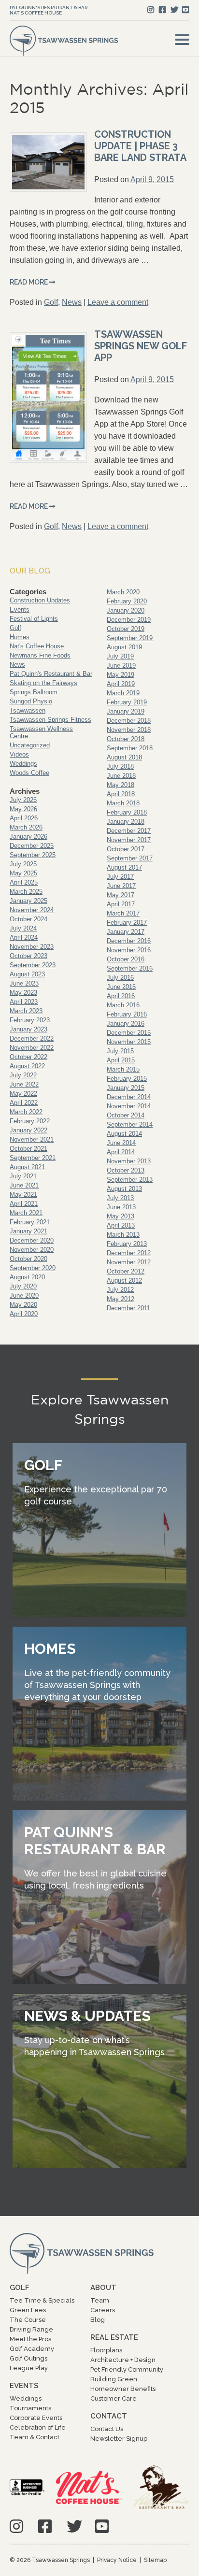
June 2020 (24, 1295)
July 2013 (120, 1198)
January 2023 (28, 1029)
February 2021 (30, 1222)
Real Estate (114, 2337)
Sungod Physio (31, 701)
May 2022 (23, 1094)
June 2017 (121, 886)
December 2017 (129, 831)
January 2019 (126, 711)
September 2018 (130, 748)
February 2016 (127, 1014)
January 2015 (126, 1088)
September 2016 (130, 968)
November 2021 (32, 1139)
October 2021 (28, 1149)
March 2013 (123, 1235)
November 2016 (129, 950)
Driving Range (31, 2329)
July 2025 (23, 864)
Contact (109, 2416)
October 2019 (126, 629)
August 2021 (27, 1167)
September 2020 (33, 1268)
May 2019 (121, 675)
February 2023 (30, 1020)
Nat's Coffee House (36, 13)
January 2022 (28, 1130)
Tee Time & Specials (42, 2300)
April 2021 (24, 1204)
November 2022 (32, 1048)
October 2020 (28, 1259)
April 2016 (121, 996)
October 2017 (126, 849)
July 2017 (120, 877)
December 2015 (129, 1033)
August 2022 (27, 1066)
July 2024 (23, 928)
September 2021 (33, 1158)
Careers (103, 2310)
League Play (29, 2368)
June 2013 (121, 1207)
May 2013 (121, 1216)
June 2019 (121, 665)
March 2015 (123, 1069)
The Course (28, 2320)
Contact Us (107, 2429)
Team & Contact (35, 2437)
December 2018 (129, 721)
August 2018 (124, 757)
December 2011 (128, 1308)
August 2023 (27, 974)
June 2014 (121, 1143)
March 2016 (123, 1005)
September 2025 (33, 855)
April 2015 (121, 1060)
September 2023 (33, 965)
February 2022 (30, 1121)
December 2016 (129, 941)
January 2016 (126, 1023)
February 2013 (127, 1244)
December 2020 (32, 1240)
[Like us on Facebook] (162, 10)
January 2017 (126, 932)
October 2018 (126, 739)
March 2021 (26, 1213)
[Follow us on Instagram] (151, 10)
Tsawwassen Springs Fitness (50, 720)
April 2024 (24, 937)
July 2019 (120, 656)
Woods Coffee (29, 773)
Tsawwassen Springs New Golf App (141, 346)
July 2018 (120, 766)
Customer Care (114, 2398)
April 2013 (121, 1225)
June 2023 (24, 983)
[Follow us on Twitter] (174, 10)
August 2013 (124, 1189)
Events (20, 609)
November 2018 (129, 730)
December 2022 (32, 1038)
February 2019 (127, 702)
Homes (20, 637)
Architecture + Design (123, 2360)
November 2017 (129, 840)
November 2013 (129, 1161)
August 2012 (124, 1281)
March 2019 (123, 693)
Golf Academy (32, 2349)
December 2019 (129, 620)
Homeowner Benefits (123, 2389)
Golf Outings (28, 2358)
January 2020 (126, 610)
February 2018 (127, 812)
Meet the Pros (30, 2339)
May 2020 (23, 1305)
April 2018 (121, 794)
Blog (98, 2320)
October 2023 (28, 956)
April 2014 (121, 1152)
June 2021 (24, 1185)
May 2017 (121, 895)
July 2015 (120, 1051)
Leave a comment (118, 302)
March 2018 (123, 803)
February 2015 (127, 1079)
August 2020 (27, 1277)
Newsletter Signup (119, 2439)
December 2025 (32, 846)
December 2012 (129, 1253)
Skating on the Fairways (43, 683)
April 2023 (24, 1002)
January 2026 (28, 837)
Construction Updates (40, 600)
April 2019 (121, 684)
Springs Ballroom (34, 692)
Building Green (114, 2379)
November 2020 (32, 1250)
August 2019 (124, 647)
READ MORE (29, 282)
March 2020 (123, 592)
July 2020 (23, 1286)
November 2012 (129, 1262)
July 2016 (120, 978)
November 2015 (129, 1042)
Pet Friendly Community (127, 2369)
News (72, 302)
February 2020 (127, 601)
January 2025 (28, 901)
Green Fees (28, 2310)
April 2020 (24, 1314)
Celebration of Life (38, 2427)
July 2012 (120, 1290)
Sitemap (155, 2560)
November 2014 (129, 1106)
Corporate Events (36, 2418)
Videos (19, 754)
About (103, 2288)
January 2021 (28, 1231)
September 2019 (130, 638)
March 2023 (26, 1011)
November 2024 (32, 910)
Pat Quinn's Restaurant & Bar (49, 7)
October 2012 (126, 1271)
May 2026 (23, 809)
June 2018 (121, 776)
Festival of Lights (34, 619)
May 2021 (23, 1195)
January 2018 (126, 822)
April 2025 (24, 882)
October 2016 (126, 959)
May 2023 (23, 993)
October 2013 (126, 1170)
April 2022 (24, 1103)
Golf (51, 302)
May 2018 (121, 785)
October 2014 (126, 1115)
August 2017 (124, 867)
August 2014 (124, 1134)
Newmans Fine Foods (40, 655)
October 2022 (28, 1057)
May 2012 (121, 1299)
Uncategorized (30, 745)
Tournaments (30, 2408)
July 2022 (23, 1075)
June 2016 (121, 987)
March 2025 (26, 892)
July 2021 (23, 1176)
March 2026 (26, 827)
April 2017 (121, 904)
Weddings (23, 764)
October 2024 (28, 919)
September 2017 (130, 858)
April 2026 (24, 818)
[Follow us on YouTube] (185, 10)
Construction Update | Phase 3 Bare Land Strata (140, 146)
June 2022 (24, 1084)
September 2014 (130, 1124)
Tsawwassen (28, 710)
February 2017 (127, 923)
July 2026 (23, 800)
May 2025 (23, 873)
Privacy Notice (117, 2560)
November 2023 (32, 947)
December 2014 (129, 1097)
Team (100, 2300)
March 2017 (123, 913)
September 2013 (130, 1180)
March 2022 (26, 1112)
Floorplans (106, 2350)
